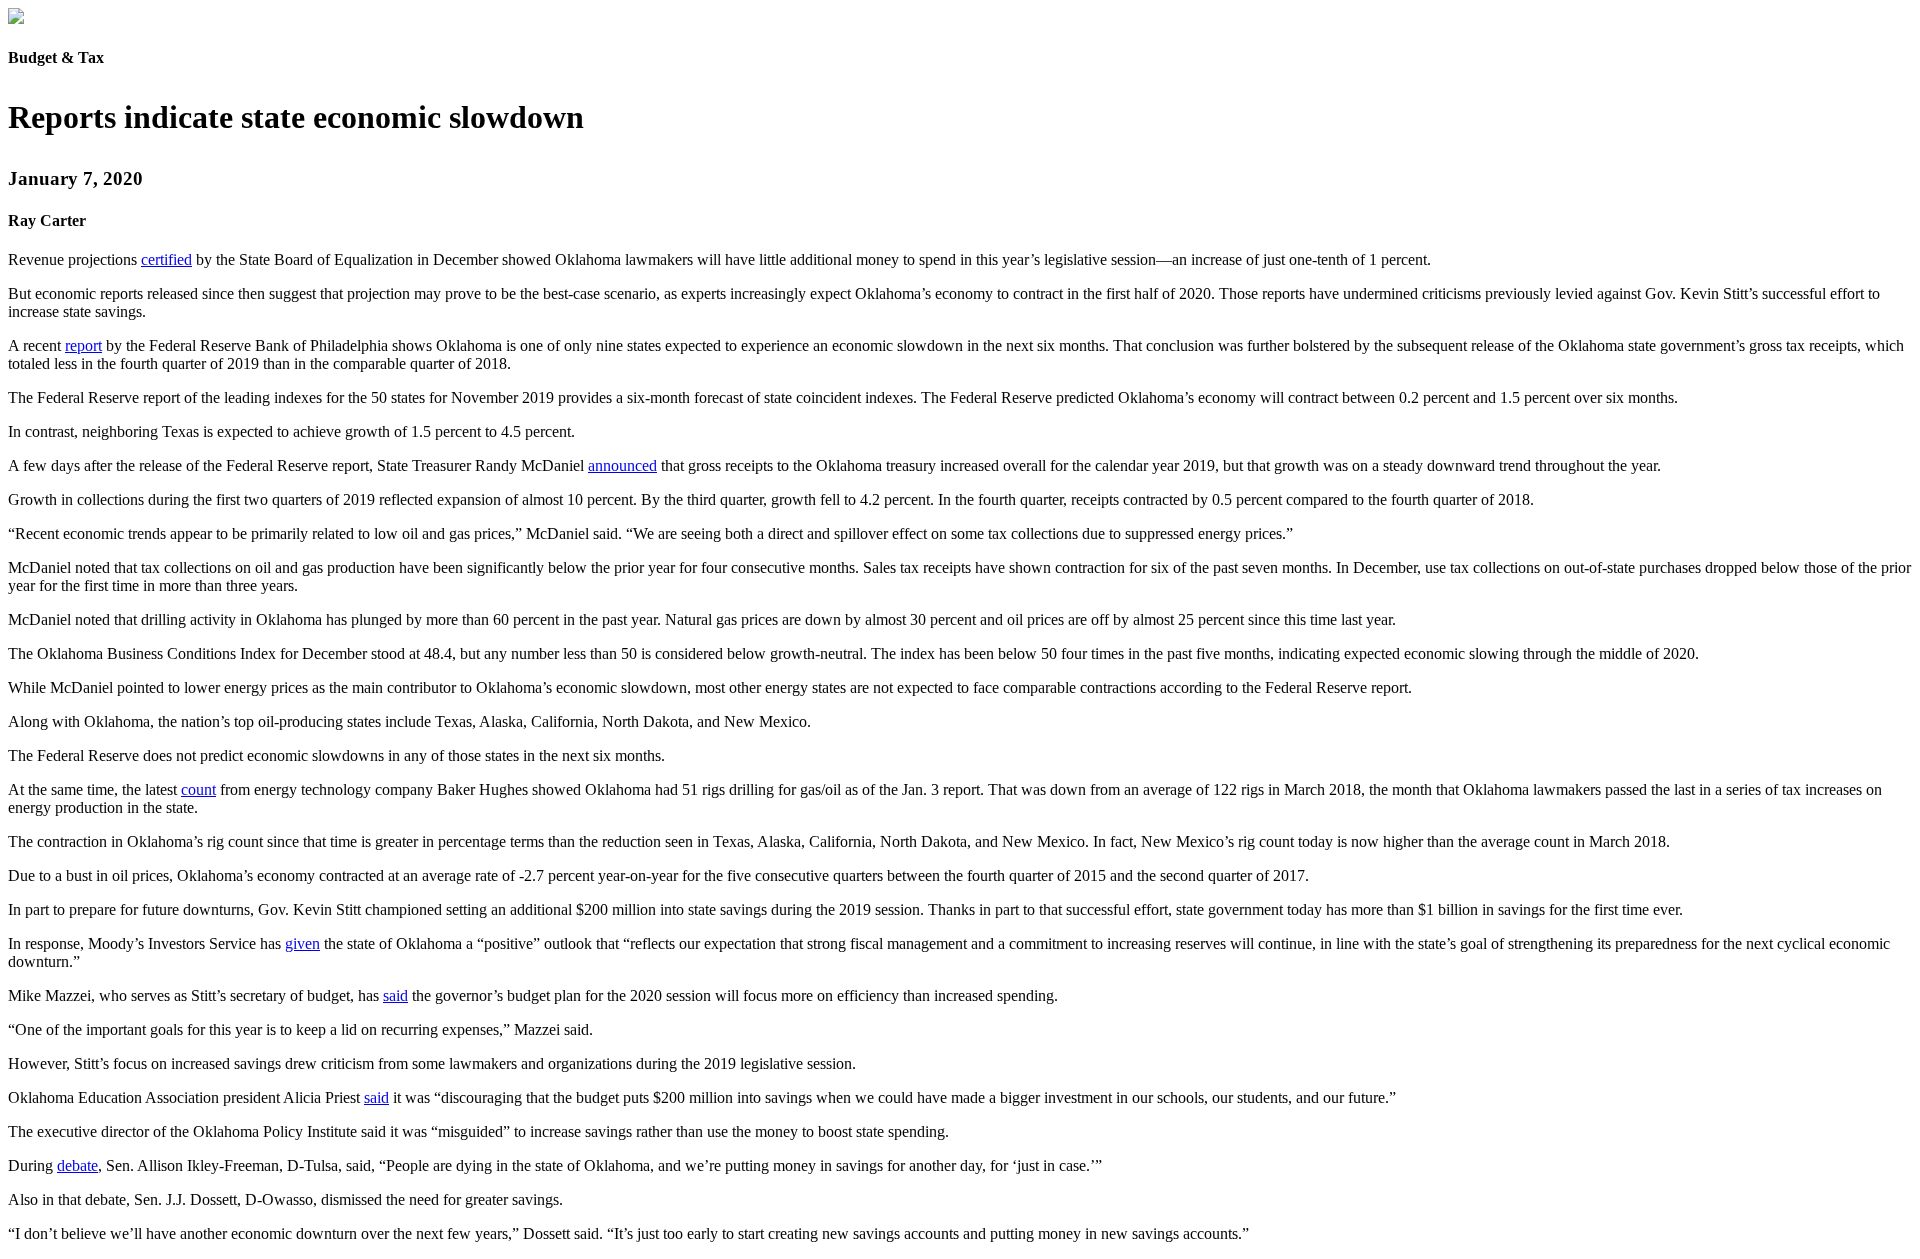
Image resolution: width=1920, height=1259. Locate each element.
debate (77, 1165)
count (198, 789)
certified (166, 259)
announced (622, 465)
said (395, 995)
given (302, 943)
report (83, 345)
